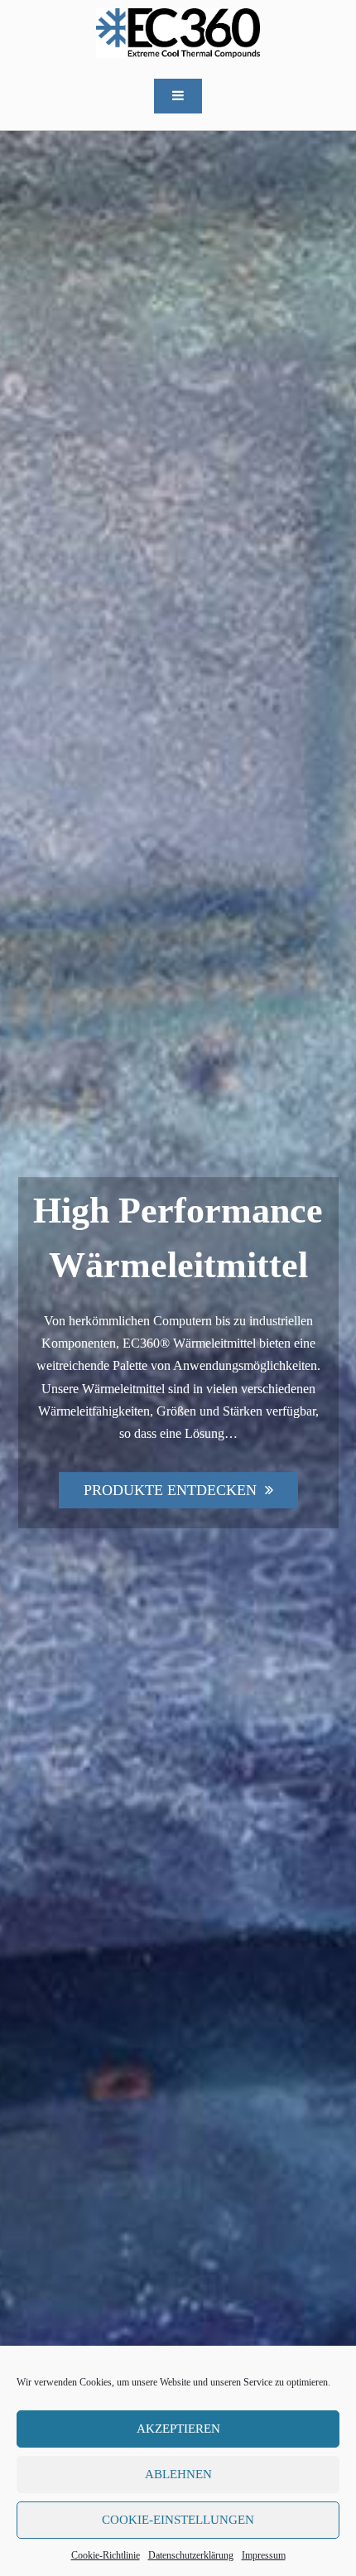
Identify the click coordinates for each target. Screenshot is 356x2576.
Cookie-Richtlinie (106, 2555)
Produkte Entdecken (170, 1490)
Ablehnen (178, 2474)
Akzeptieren (178, 2429)
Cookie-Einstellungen (178, 2520)
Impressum (264, 2555)
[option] (178, 1353)
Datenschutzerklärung (191, 2555)
